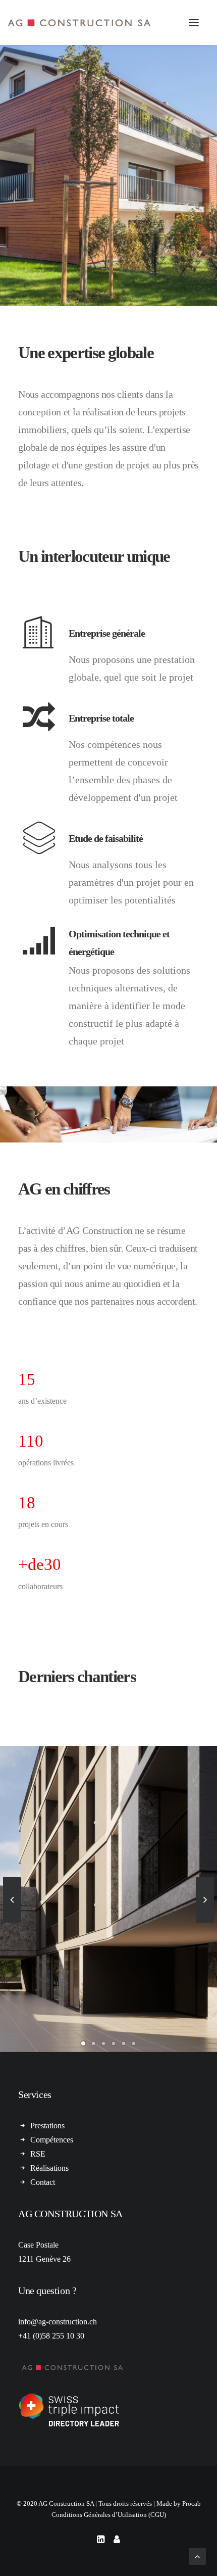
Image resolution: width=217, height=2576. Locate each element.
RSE (38, 2154)
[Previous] (12, 1922)
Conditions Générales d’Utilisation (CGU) (109, 2515)
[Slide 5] (124, 2043)
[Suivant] (205, 1922)
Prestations (47, 2126)
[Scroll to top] (197, 2556)
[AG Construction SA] (79, 22)
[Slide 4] (114, 2043)
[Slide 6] (134, 2043)
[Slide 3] (103, 2043)
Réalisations (49, 2168)
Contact (43, 2182)
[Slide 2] (93, 2043)
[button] (194, 22)
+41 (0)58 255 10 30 (51, 2336)
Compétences (52, 2140)
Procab (192, 2503)
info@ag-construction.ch (58, 2322)
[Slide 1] (83, 2043)
